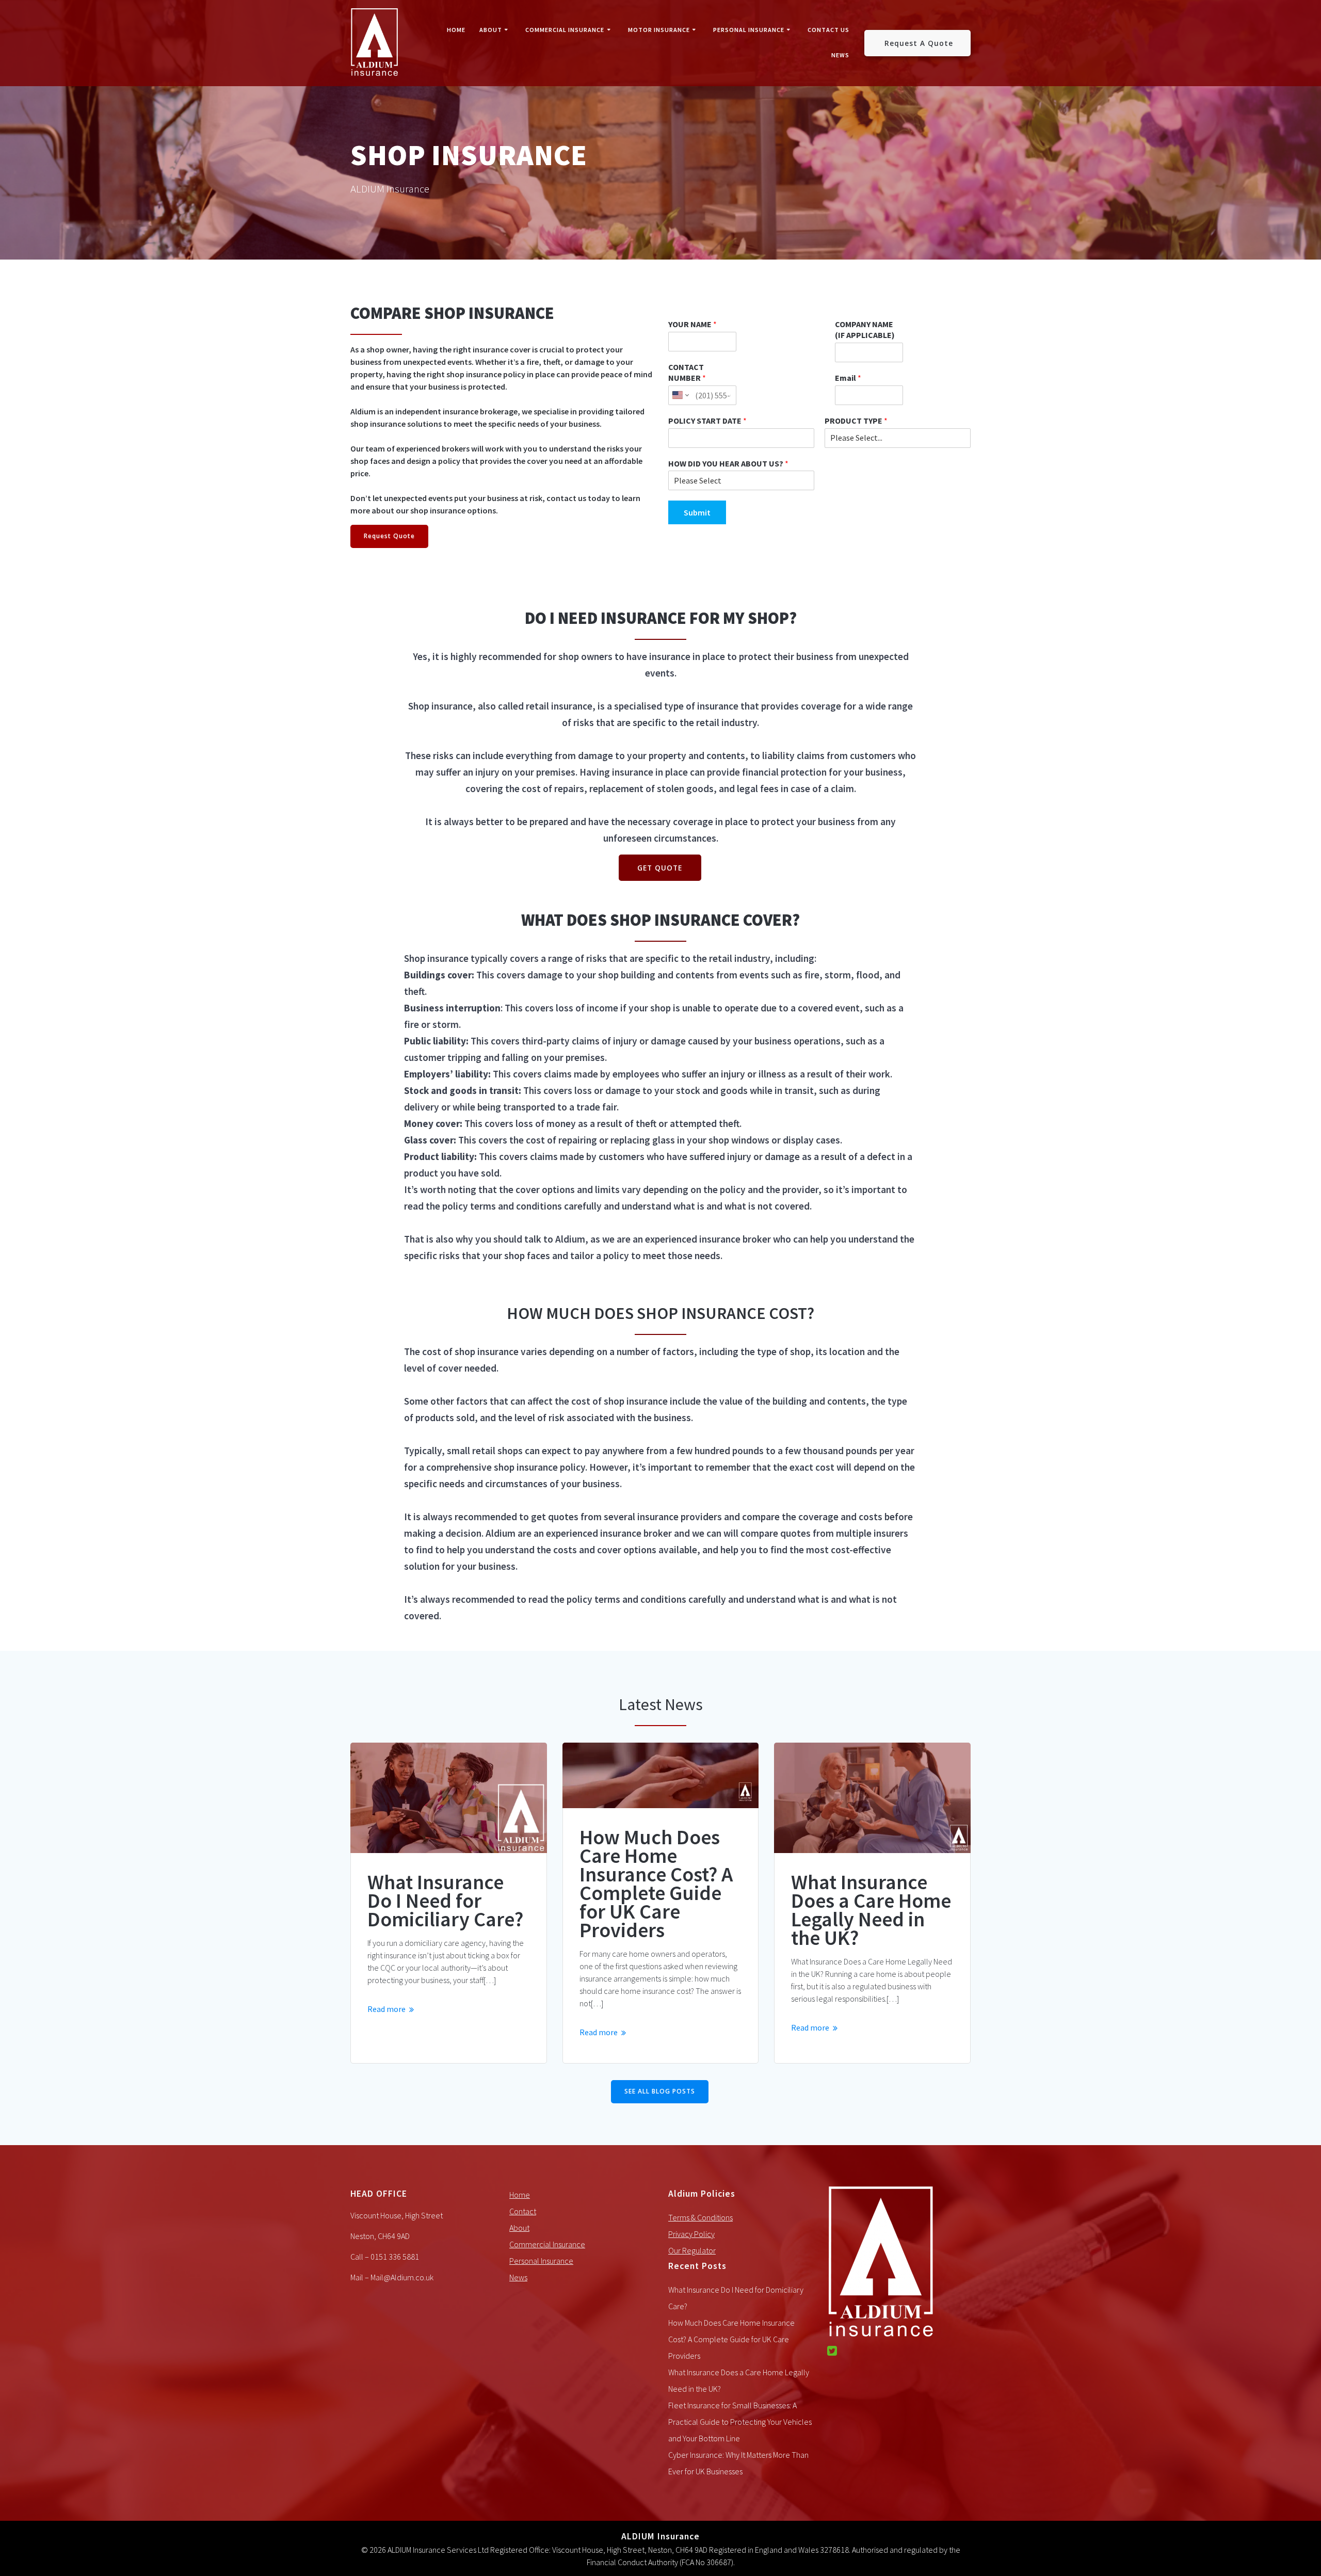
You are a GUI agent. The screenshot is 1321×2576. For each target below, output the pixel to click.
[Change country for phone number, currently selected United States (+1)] (680, 395)
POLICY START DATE (707, 421)
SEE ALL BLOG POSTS (660, 2091)
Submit (697, 512)
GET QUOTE (660, 868)
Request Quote (389, 536)
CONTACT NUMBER (687, 372)
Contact (523, 2211)
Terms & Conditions (700, 2217)
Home (456, 30)
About (491, 30)
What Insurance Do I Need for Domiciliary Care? (445, 1901)
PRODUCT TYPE (856, 421)
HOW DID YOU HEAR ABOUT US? (728, 463)
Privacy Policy (691, 2234)
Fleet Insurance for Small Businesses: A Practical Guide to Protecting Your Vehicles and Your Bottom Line (740, 2422)
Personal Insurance (749, 30)
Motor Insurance (659, 30)
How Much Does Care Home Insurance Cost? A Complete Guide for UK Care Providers (656, 1883)
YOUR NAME (692, 324)
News (840, 55)
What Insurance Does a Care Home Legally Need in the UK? (871, 1910)
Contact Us (828, 30)
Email (848, 378)
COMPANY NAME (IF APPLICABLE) (865, 329)
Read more (386, 2009)
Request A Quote (919, 43)
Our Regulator (692, 2250)
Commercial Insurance (565, 30)
